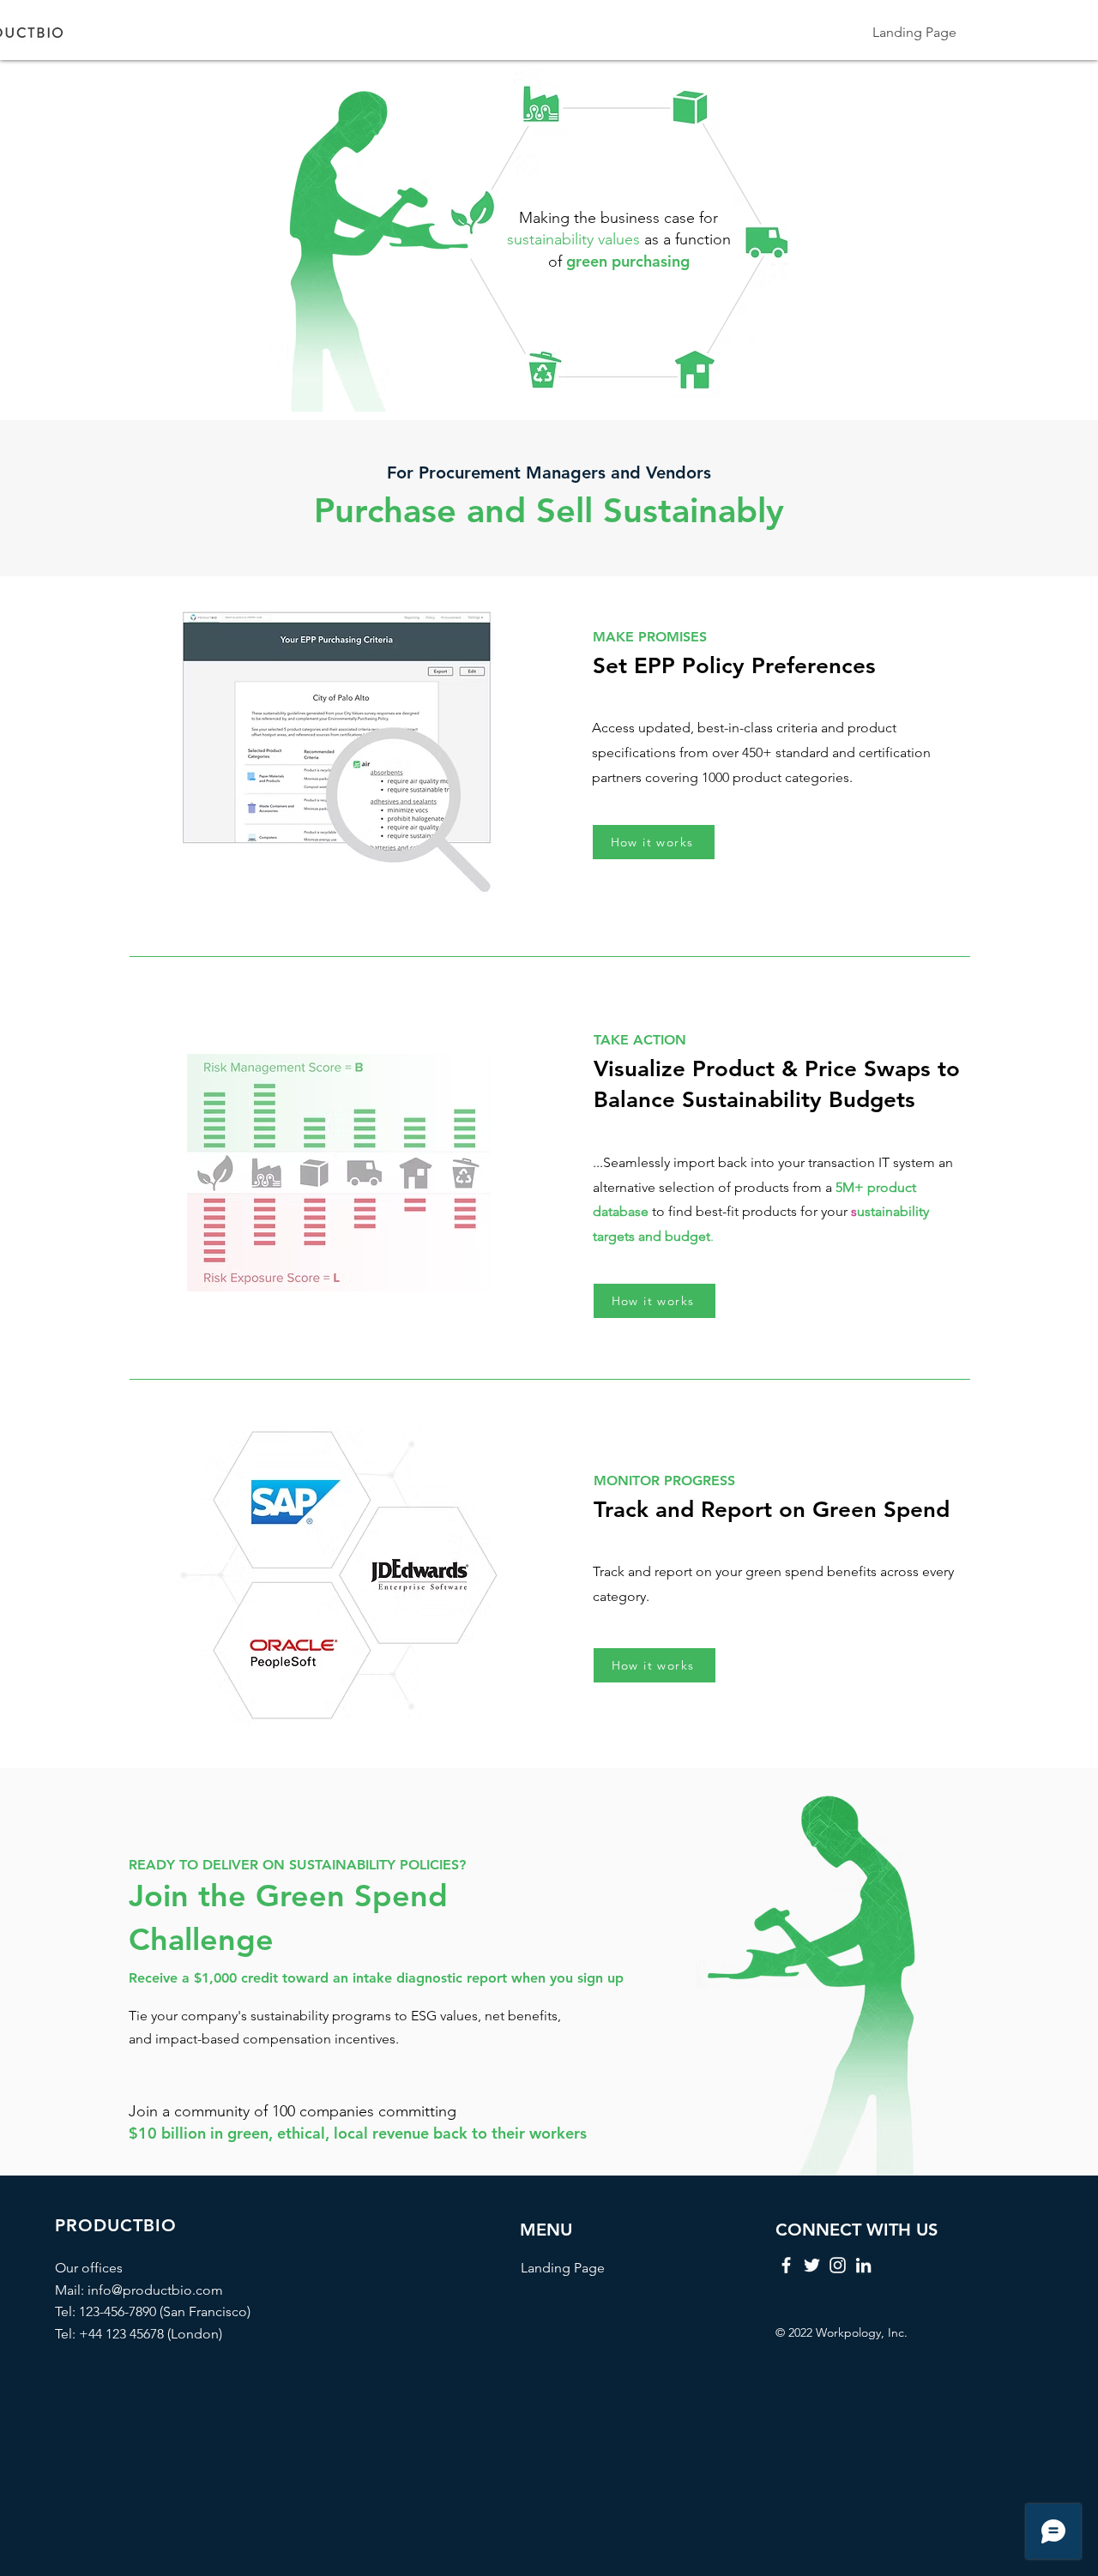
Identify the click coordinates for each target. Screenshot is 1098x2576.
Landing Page (563, 2268)
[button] (655, 1301)
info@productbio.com (155, 2290)
